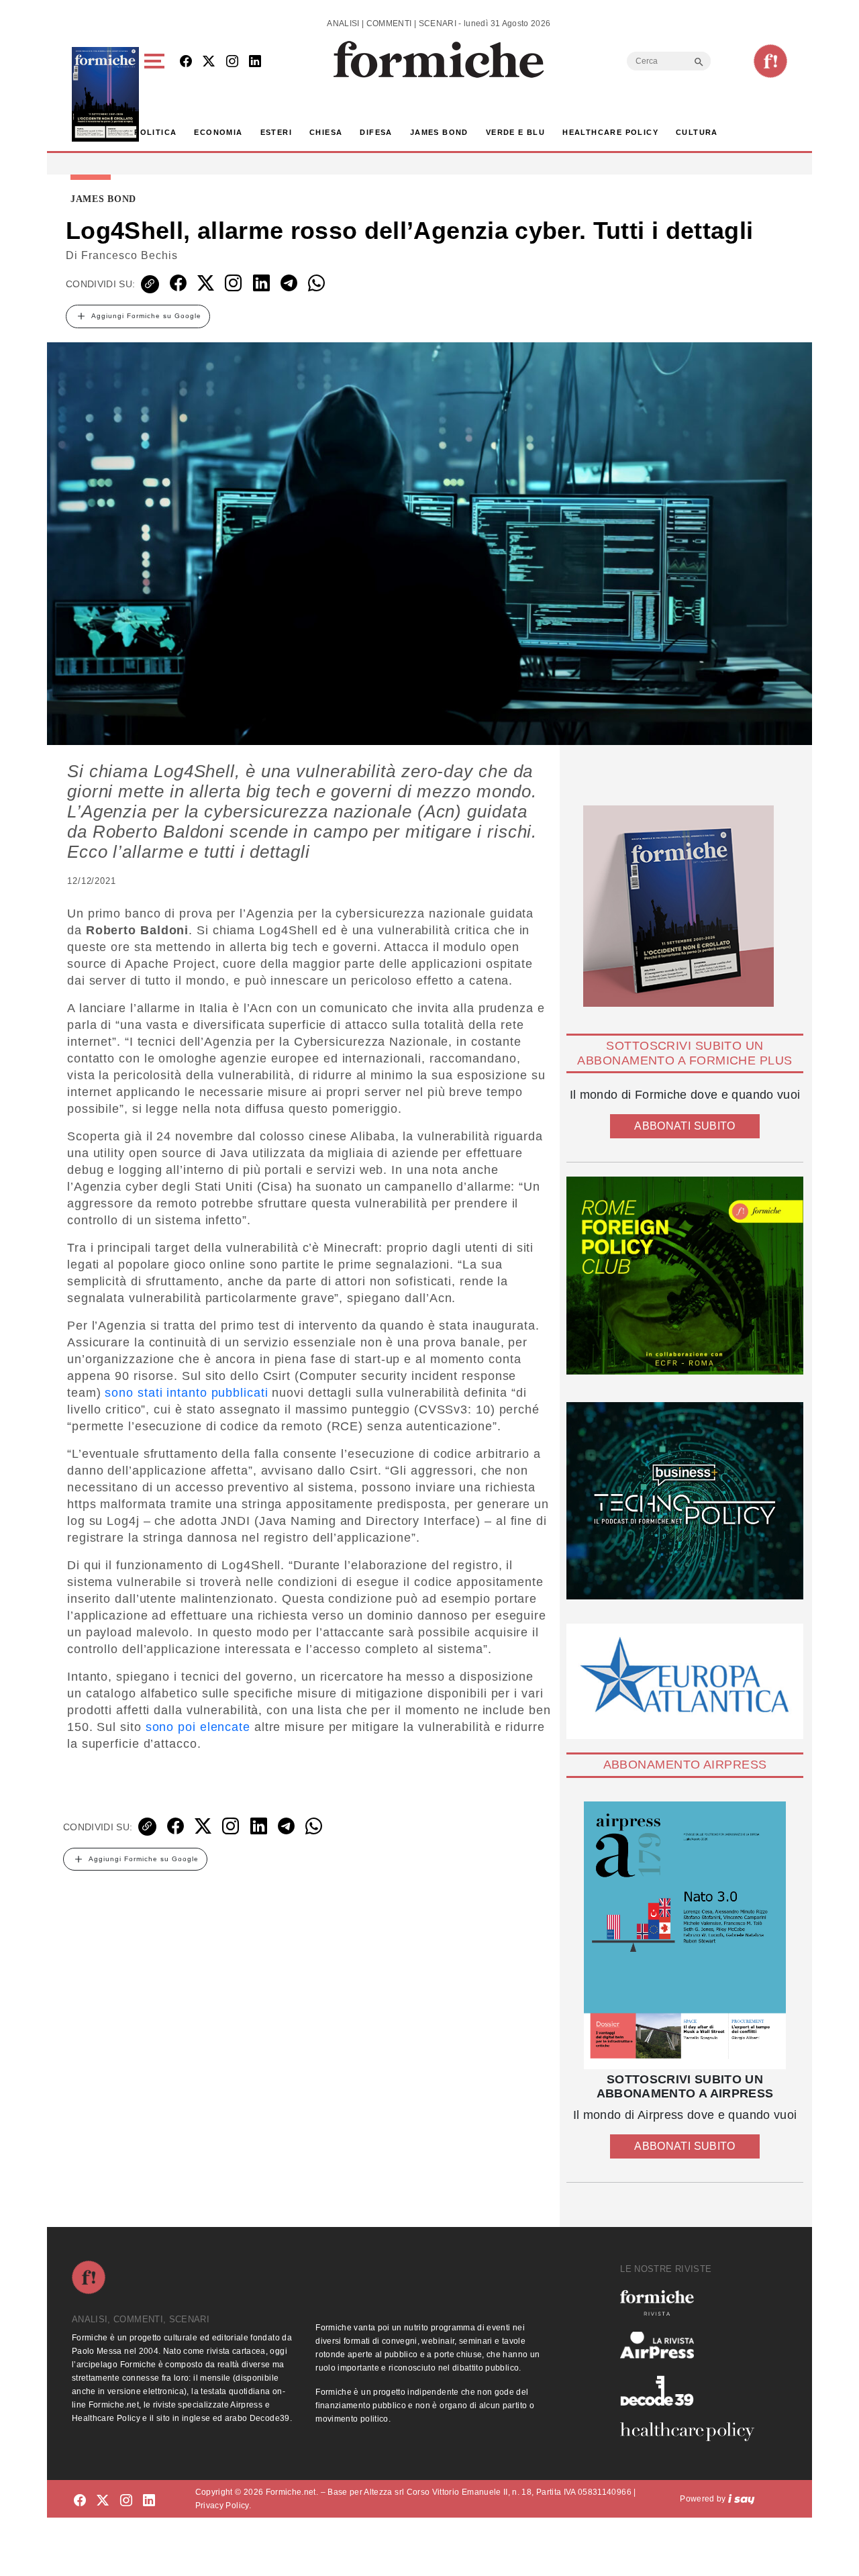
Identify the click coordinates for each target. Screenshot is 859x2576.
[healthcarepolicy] (693, 2432)
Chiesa (326, 132)
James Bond (439, 132)
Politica (155, 132)
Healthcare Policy (610, 132)
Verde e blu (515, 132)
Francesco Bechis (130, 255)
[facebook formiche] (80, 2501)
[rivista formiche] (685, 1935)
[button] (157, 94)
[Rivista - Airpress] (693, 2345)
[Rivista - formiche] (693, 2302)
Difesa (376, 132)
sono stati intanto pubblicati (186, 1393)
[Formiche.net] (770, 61)
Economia (218, 132)
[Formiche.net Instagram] (232, 62)
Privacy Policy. (223, 2506)
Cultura (697, 132)
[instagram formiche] (126, 2501)
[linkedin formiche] (149, 2501)
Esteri (276, 132)
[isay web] (742, 2499)
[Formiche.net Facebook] (186, 62)
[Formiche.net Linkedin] (255, 62)
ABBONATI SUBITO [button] (685, 1126)
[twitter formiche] (103, 2501)
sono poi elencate (198, 1727)
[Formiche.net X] (209, 62)
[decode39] (693, 2390)
